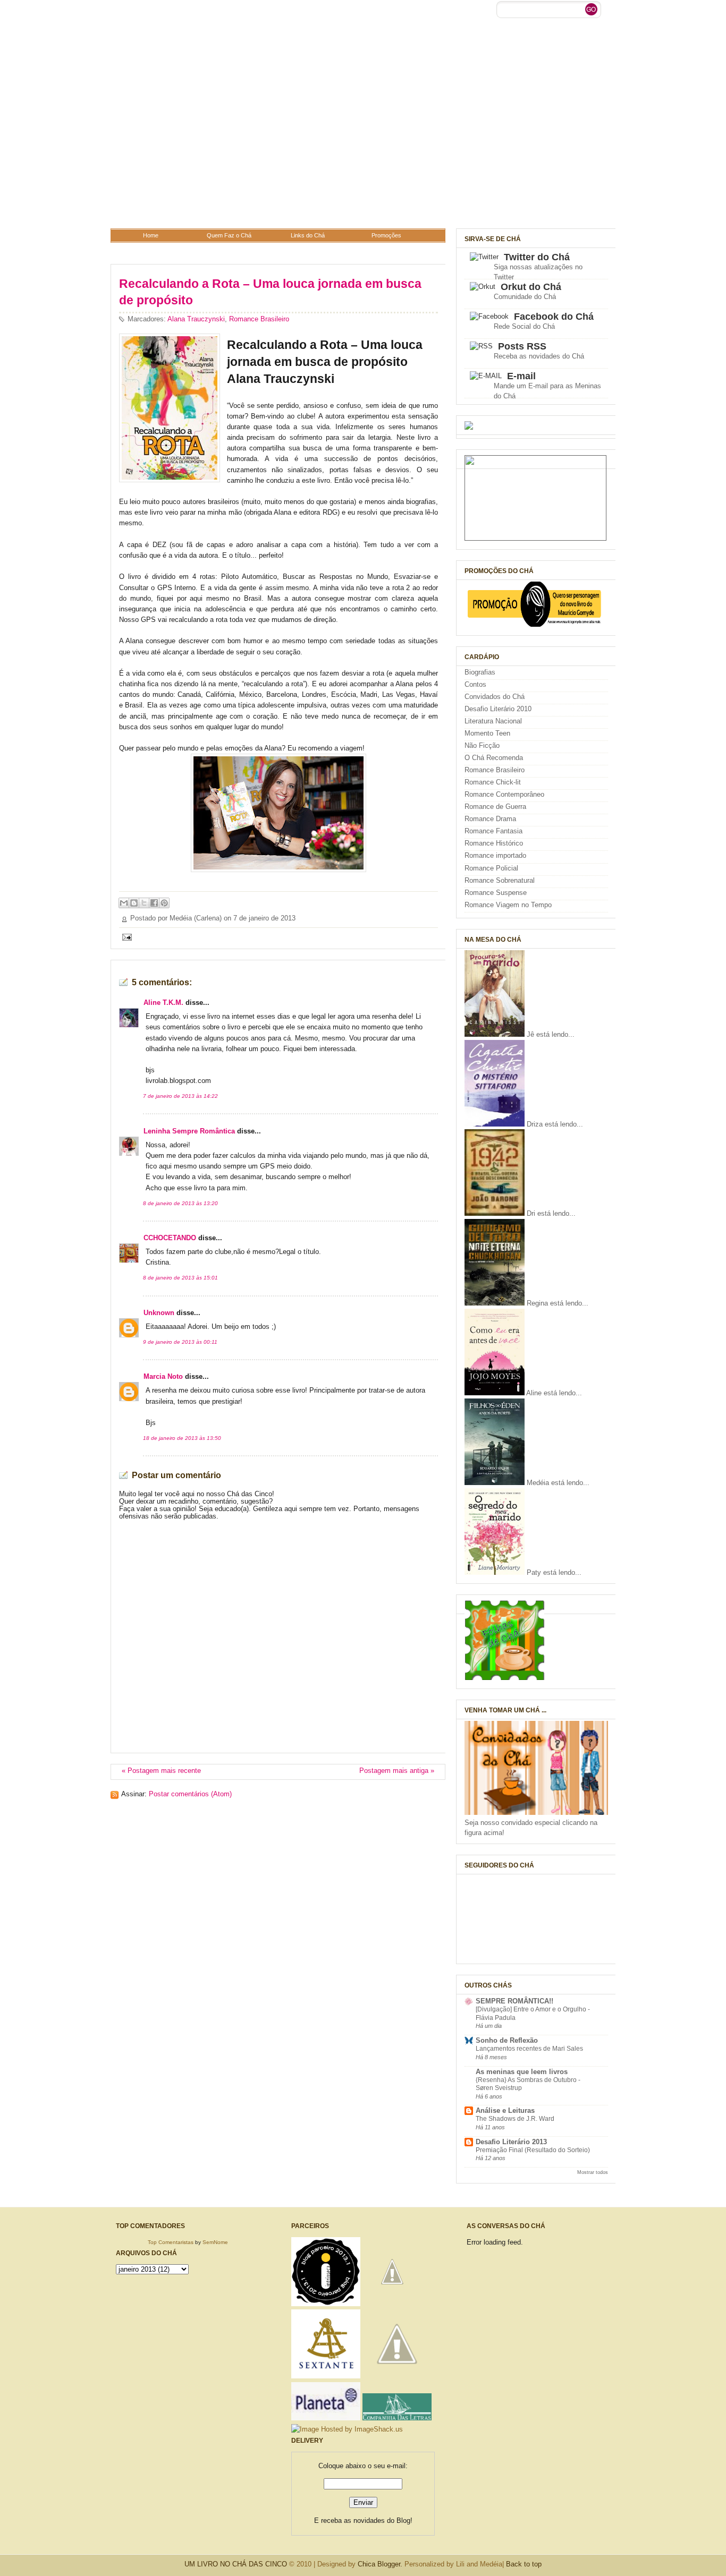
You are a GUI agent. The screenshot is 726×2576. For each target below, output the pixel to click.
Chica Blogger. (380, 2564)
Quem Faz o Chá (229, 235)
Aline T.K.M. (163, 1003)
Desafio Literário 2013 (511, 2142)
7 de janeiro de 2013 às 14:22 (180, 1096)
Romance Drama (490, 819)
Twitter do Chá (537, 257)
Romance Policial (491, 868)
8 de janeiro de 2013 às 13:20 (180, 1203)
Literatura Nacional (493, 721)
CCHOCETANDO (170, 1238)
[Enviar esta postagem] (125, 936)
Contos (475, 685)
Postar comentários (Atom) (190, 1794)
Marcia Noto (163, 1377)
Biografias (480, 672)
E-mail (521, 376)
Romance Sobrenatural (500, 881)
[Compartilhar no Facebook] (154, 903)
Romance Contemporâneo (504, 795)
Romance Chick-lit (493, 782)
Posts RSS (522, 346)
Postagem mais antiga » (397, 1771)
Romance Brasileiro (259, 319)
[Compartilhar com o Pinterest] (164, 903)
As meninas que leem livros (522, 2072)
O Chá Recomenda (494, 758)
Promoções (386, 235)
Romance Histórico (494, 843)
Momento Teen (487, 733)
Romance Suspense (496, 893)
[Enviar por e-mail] (124, 903)
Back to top (524, 2564)
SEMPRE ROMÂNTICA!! (514, 2001)
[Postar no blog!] (134, 903)
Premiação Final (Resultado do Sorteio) (533, 2150)
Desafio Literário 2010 (498, 709)
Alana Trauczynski (196, 319)
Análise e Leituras (505, 2111)
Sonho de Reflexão (507, 2041)
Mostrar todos (593, 2172)
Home (151, 235)
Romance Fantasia (493, 831)
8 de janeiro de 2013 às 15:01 (180, 1278)
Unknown (159, 1313)
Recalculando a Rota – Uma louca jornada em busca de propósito (270, 292)
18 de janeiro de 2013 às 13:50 (182, 1438)
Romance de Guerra (495, 807)
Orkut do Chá (531, 287)
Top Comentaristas (171, 2242)
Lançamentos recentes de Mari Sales (529, 2049)
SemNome (215, 2242)
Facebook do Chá (554, 317)
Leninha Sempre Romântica (189, 1131)
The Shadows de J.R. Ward (515, 2119)
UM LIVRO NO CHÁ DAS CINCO (236, 2564)
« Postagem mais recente (161, 1771)
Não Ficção (482, 746)
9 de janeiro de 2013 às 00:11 (180, 1342)
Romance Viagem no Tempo (508, 905)
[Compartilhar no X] (144, 903)
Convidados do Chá (495, 697)
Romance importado (495, 856)
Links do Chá (308, 235)
